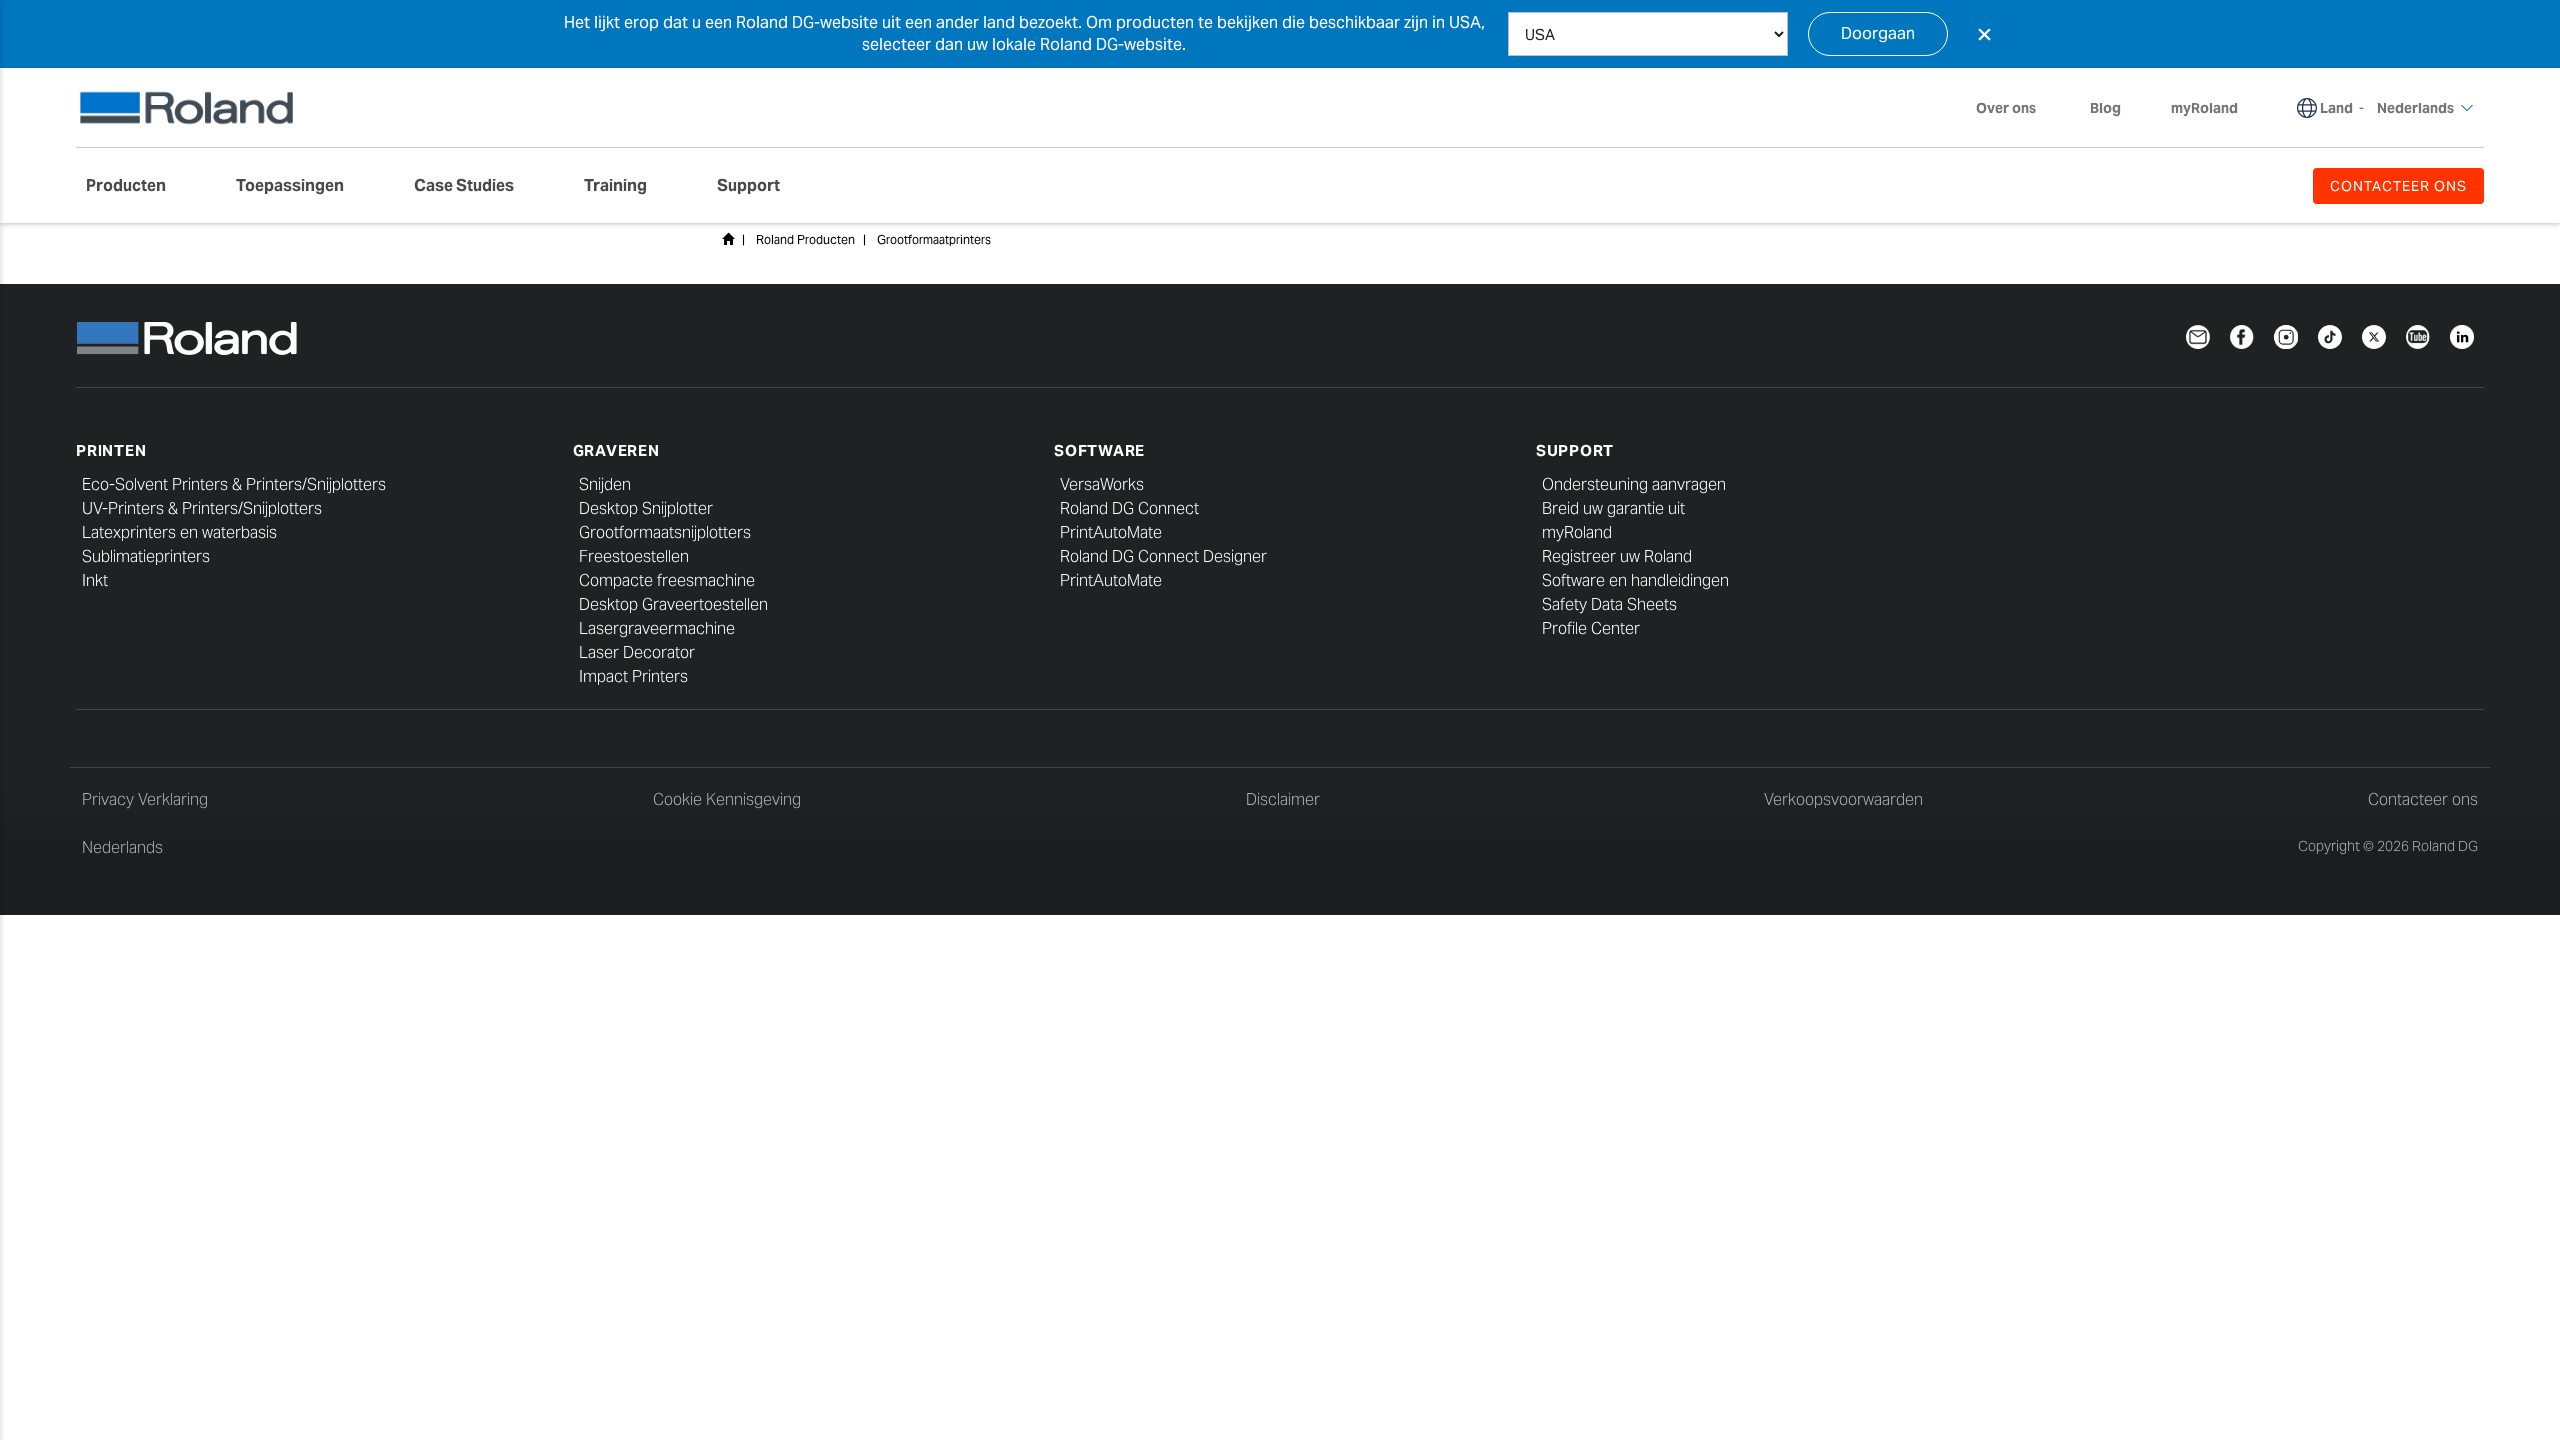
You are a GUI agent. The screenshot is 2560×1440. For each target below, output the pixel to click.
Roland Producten (805, 239)
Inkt (95, 580)
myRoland (1577, 532)
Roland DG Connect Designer (1163, 556)
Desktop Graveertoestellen (673, 604)
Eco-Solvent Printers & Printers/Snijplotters (234, 484)
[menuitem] (136, 186)
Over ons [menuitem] (2006, 108)
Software (1099, 450)
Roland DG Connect (1129, 508)
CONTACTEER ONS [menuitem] (2398, 186)
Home (728, 239)
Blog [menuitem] (2105, 108)
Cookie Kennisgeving (727, 799)
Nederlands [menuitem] (2415, 108)
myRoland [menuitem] (2204, 108)
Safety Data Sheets (1609, 604)
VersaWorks (1102, 484)
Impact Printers (633, 676)
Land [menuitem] (2336, 108)
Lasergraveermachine (657, 628)
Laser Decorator (637, 652)
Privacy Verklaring (145, 799)
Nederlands (122, 847)
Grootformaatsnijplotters (665, 532)
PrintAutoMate (1111, 532)
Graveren (616, 450)
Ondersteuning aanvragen (1634, 484)
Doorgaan (1878, 33)
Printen (111, 450)
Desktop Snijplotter (646, 508)
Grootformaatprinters (934, 239)
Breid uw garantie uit (1613, 508)
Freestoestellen (634, 556)
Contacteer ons (2423, 799)
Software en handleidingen (1635, 580)
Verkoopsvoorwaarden (1843, 799)
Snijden (605, 484)
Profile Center (1591, 628)
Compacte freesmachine (667, 580)
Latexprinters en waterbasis (179, 532)
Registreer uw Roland (1617, 556)
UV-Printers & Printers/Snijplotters (202, 508)
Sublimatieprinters (146, 556)
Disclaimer (1283, 799)
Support (1575, 450)
